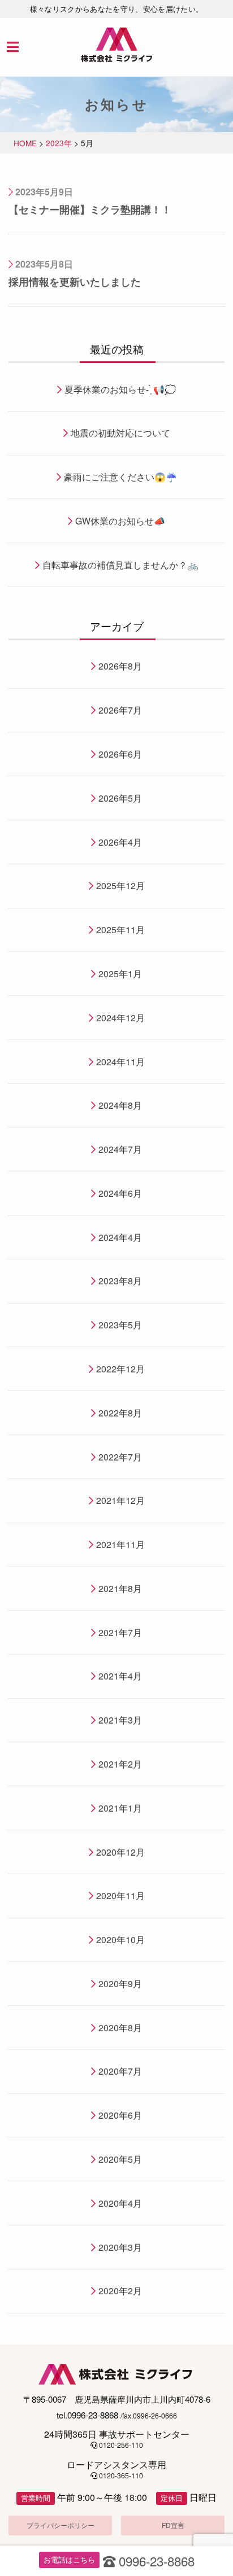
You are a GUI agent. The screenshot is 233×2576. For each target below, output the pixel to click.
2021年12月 (120, 1500)
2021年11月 (120, 1544)
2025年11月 (120, 930)
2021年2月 (120, 1764)
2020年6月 (120, 2115)
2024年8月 (120, 1105)
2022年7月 (120, 1457)
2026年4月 (120, 842)
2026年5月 (120, 798)
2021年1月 (120, 1808)
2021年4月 (120, 1676)
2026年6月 (120, 754)
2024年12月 (120, 1018)
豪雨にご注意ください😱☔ (120, 477)
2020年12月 (120, 1852)
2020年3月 (120, 2247)
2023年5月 (120, 1325)
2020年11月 (120, 1895)
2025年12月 (120, 885)
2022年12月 (120, 1369)
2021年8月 (120, 1588)
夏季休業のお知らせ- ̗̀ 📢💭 (120, 389)
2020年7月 (120, 2071)
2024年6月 (120, 1193)
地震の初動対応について (120, 433)
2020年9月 (120, 1984)
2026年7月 (120, 710)
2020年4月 (120, 2203)
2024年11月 (120, 1062)
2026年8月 (120, 666)
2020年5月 (120, 2159)
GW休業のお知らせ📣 (120, 521)
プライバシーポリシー (61, 2525)
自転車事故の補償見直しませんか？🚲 (120, 565)
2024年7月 (120, 1149)
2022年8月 (120, 1413)
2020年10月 (120, 1939)
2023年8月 (120, 1281)
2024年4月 (120, 1237)
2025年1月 (120, 974)
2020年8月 (120, 2028)
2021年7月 (120, 1632)
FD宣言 (173, 2525)
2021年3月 (120, 1720)
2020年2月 (120, 2291)
